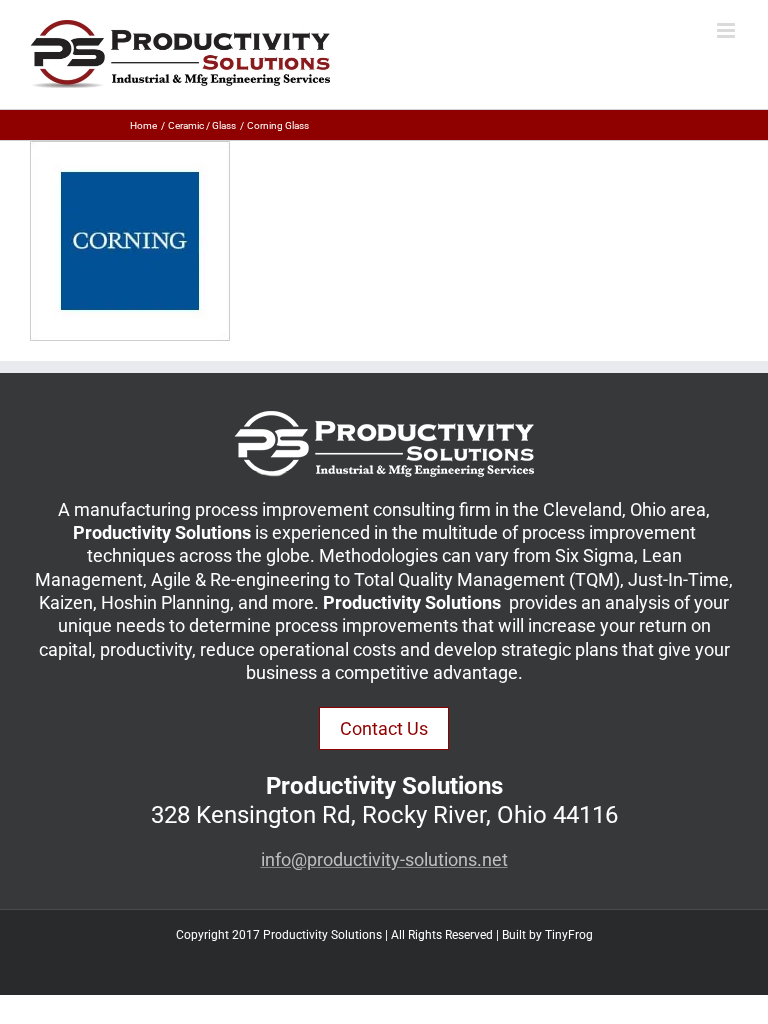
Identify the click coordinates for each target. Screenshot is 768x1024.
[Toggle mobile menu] (727, 30)
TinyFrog (569, 935)
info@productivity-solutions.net (384, 859)
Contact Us (384, 728)
